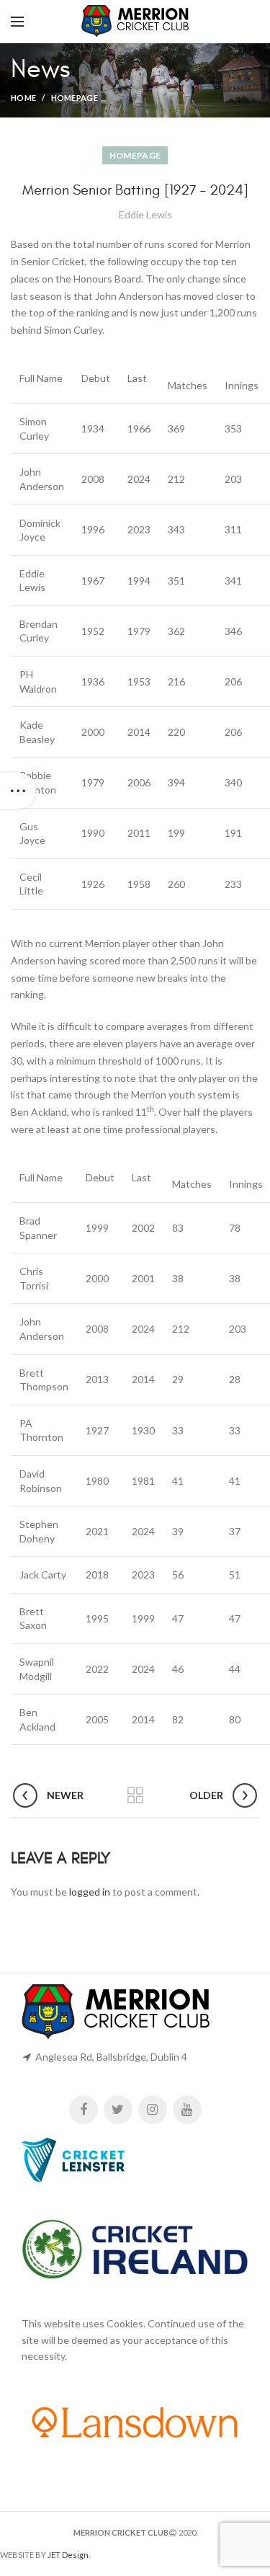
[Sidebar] (18, 791)
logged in (90, 1892)
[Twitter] (118, 2110)
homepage (75, 98)
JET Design (68, 2555)
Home (23, 98)
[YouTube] (187, 2110)
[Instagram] (153, 2110)
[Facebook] (84, 2110)
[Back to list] (135, 1795)
